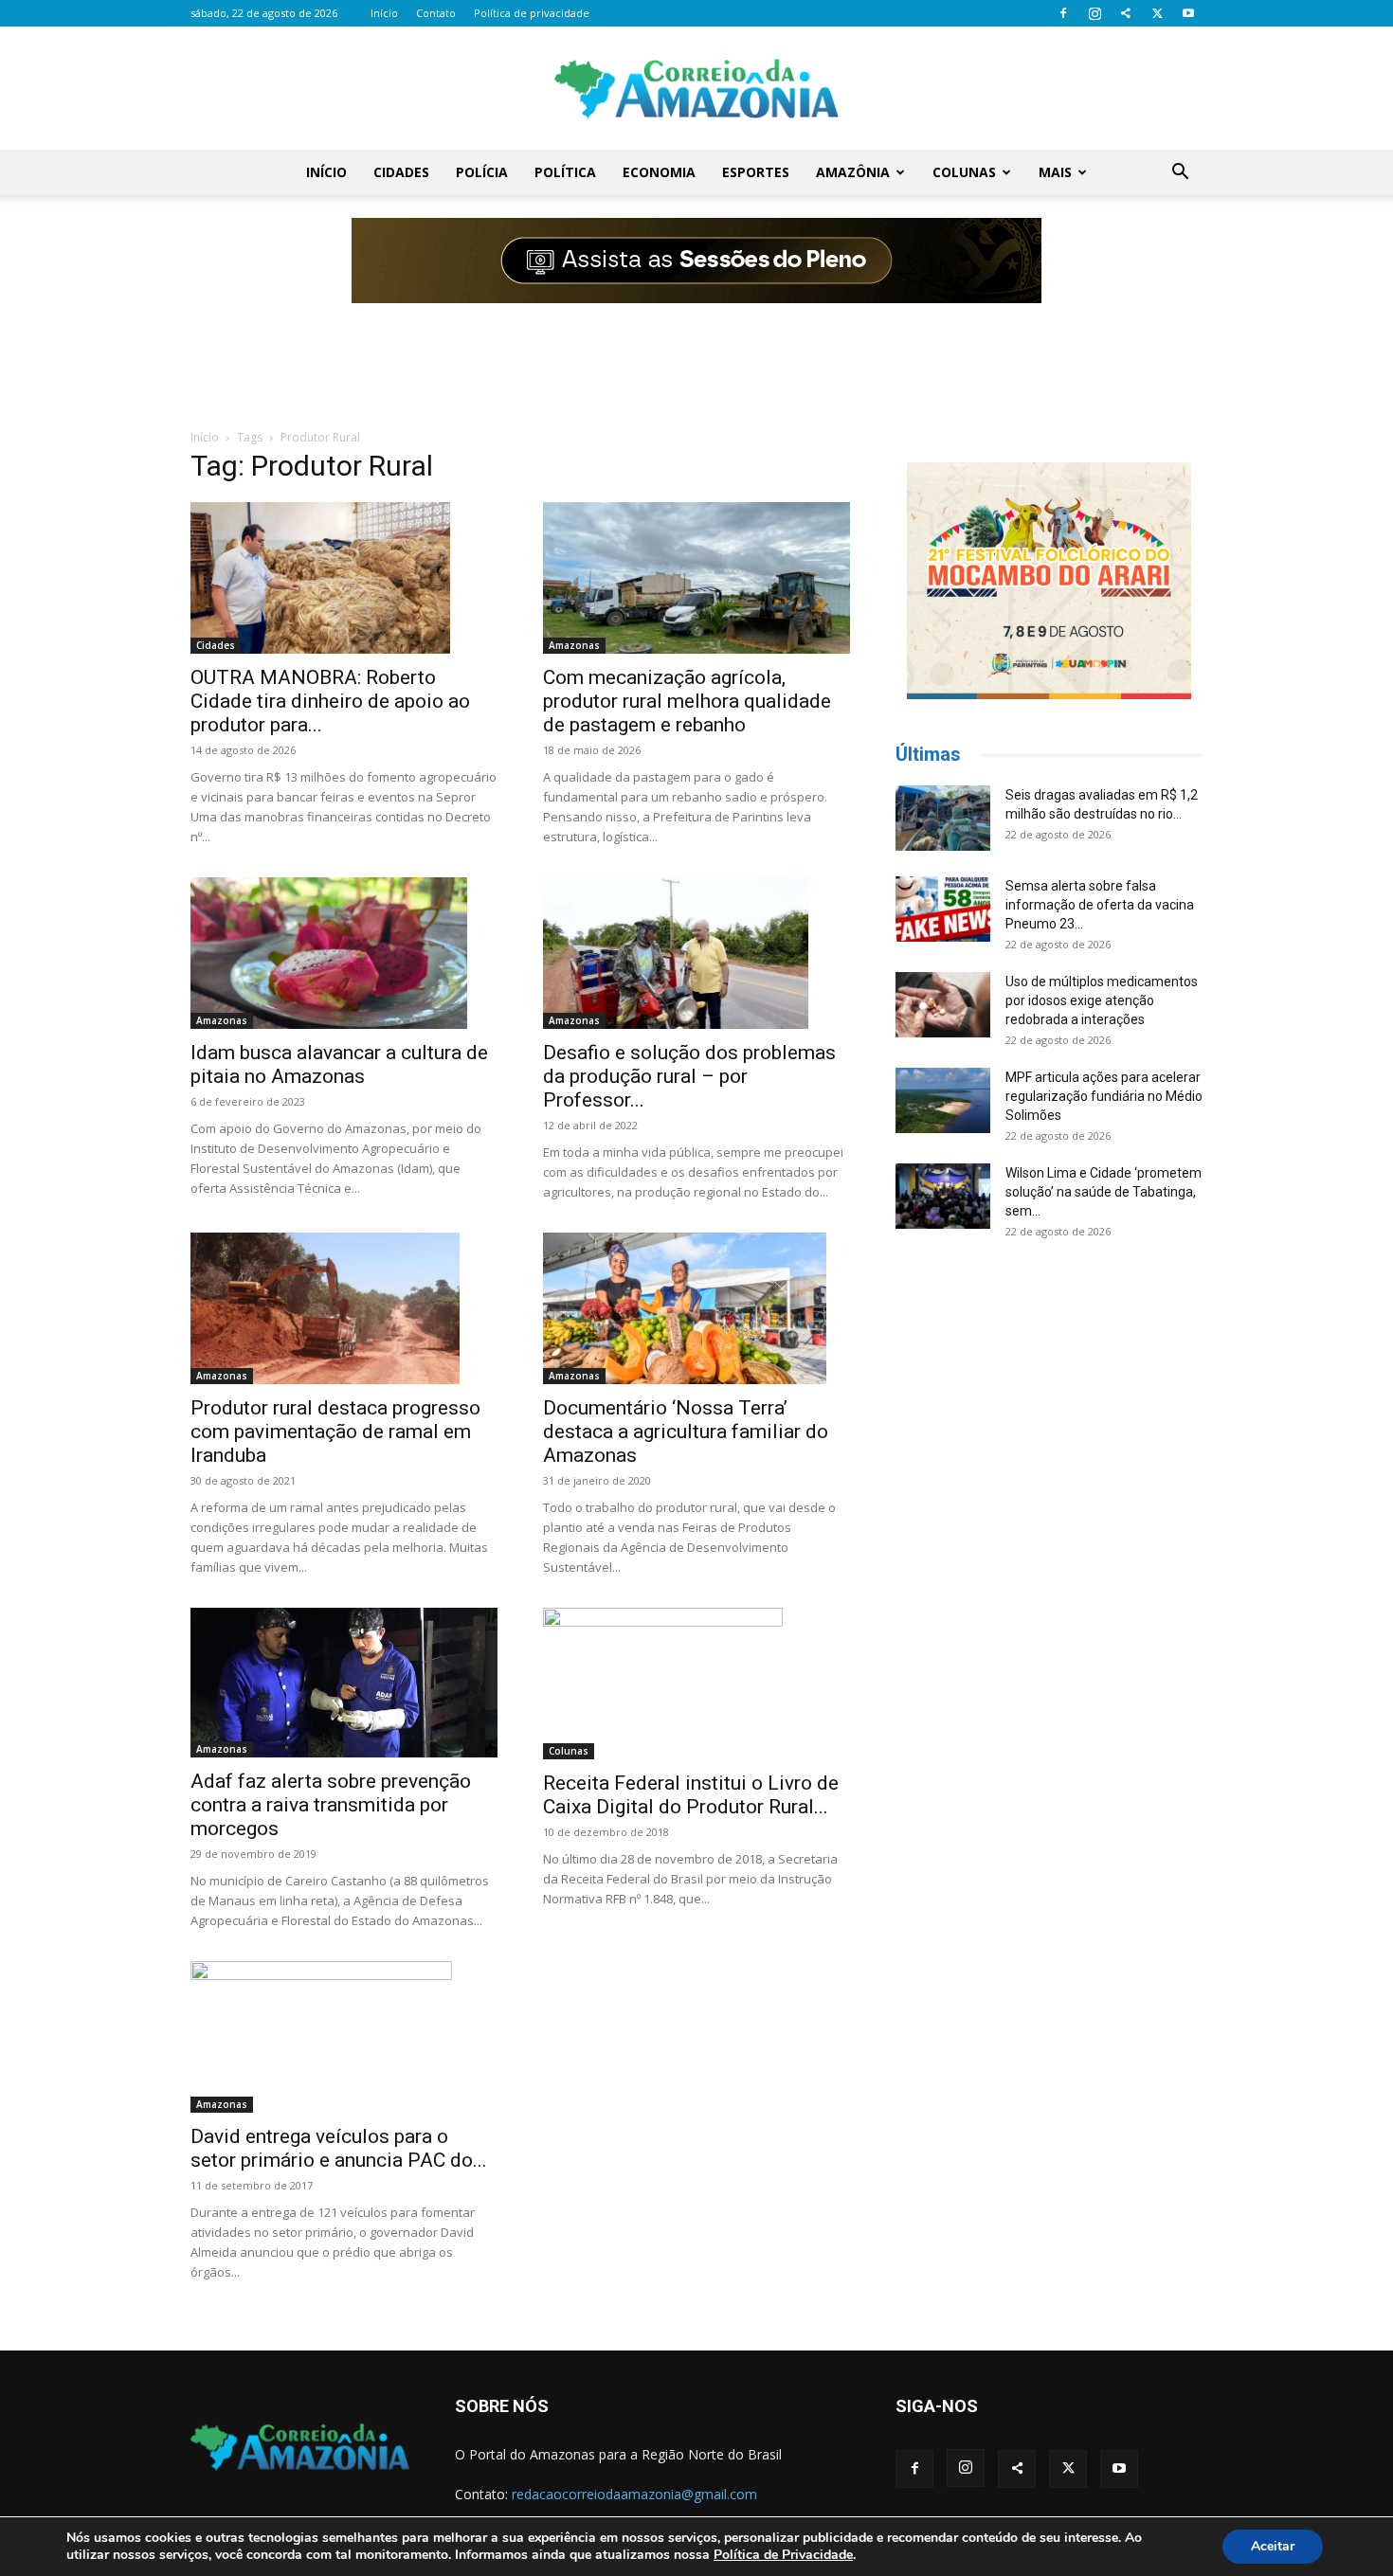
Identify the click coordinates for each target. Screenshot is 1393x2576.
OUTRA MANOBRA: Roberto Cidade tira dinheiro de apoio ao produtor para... (330, 701)
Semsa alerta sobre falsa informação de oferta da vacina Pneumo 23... (1100, 905)
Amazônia (853, 172)
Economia (659, 172)
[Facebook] (1063, 13)
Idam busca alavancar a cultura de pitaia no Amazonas (339, 1064)
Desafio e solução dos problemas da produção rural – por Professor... (689, 1076)
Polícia (482, 172)
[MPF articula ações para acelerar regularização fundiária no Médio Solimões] (943, 1100)
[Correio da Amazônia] (696, 89)
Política (565, 172)
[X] (1157, 13)
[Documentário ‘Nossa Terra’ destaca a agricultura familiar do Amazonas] (696, 1308)
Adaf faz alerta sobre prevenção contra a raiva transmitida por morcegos (331, 1805)
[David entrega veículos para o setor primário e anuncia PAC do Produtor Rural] (344, 2037)
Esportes (756, 172)
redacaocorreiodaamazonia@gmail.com (634, 2494)
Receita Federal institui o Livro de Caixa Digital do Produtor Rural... (691, 1795)
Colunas (964, 172)
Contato (436, 13)
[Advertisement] (696, 353)
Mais (1055, 172)
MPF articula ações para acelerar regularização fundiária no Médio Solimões (1104, 1096)
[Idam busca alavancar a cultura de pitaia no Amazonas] (344, 953)
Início (384, 13)
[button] (1180, 174)
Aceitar (1273, 2546)
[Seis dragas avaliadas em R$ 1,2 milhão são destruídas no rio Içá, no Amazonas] (943, 818)
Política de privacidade (532, 13)
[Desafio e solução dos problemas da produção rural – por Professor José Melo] (696, 953)
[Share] (1126, 13)
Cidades (401, 172)
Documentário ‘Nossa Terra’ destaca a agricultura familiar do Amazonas (686, 1432)
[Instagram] (1094, 13)
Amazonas (574, 645)
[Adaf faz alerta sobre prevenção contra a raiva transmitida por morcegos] (344, 1683)
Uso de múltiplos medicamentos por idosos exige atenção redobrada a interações (1102, 1000)
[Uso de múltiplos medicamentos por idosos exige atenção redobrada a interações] (943, 1005)
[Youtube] (1188, 13)
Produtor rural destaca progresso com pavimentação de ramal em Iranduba (335, 1432)
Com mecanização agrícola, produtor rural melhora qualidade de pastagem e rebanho (687, 701)
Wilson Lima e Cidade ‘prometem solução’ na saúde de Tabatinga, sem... (1104, 1192)
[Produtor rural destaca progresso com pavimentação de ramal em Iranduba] (344, 1308)
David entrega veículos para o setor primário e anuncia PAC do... (339, 2148)
